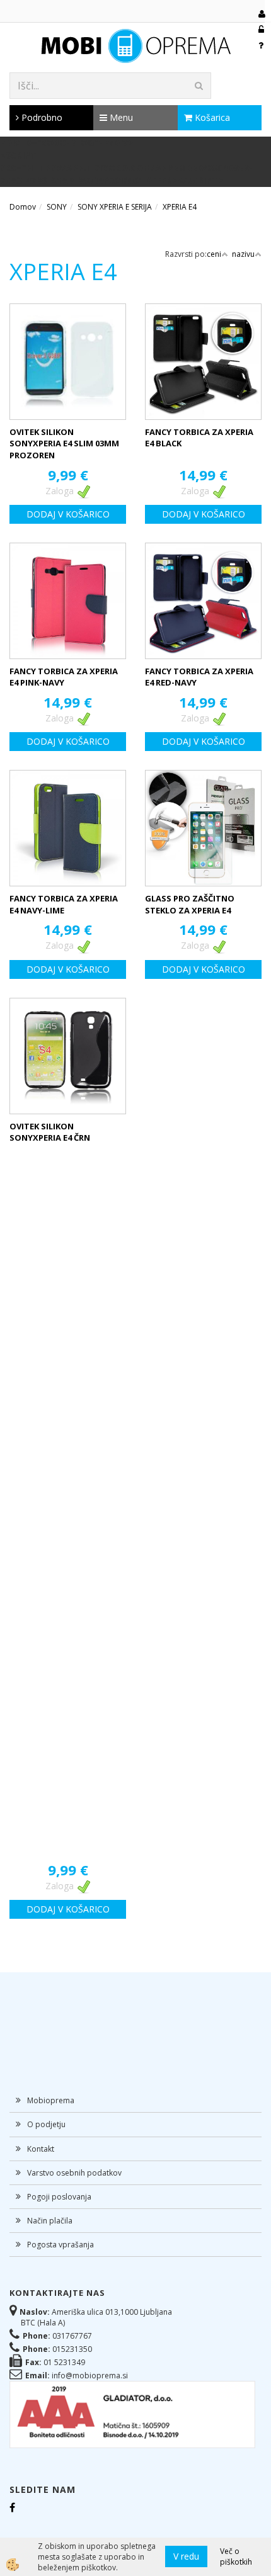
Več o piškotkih (236, 2556)
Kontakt (41, 2149)
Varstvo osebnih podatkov (74, 2173)
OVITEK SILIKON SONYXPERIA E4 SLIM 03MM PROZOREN (64, 443)
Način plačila (50, 2221)
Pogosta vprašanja (61, 2245)
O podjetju (46, 2124)
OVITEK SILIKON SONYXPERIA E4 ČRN (50, 1132)
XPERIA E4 (180, 207)
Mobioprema (51, 2100)
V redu (186, 2556)
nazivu (243, 254)
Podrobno (41, 117)
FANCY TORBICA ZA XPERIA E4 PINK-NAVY (64, 677)
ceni (214, 254)
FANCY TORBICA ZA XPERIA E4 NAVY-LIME (64, 904)
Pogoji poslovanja (59, 2197)
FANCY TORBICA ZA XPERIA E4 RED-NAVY (199, 677)
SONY (57, 207)
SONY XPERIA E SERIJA (115, 207)
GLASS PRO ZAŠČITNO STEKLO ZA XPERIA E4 (190, 904)
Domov (23, 207)
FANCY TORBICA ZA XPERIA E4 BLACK (199, 438)
